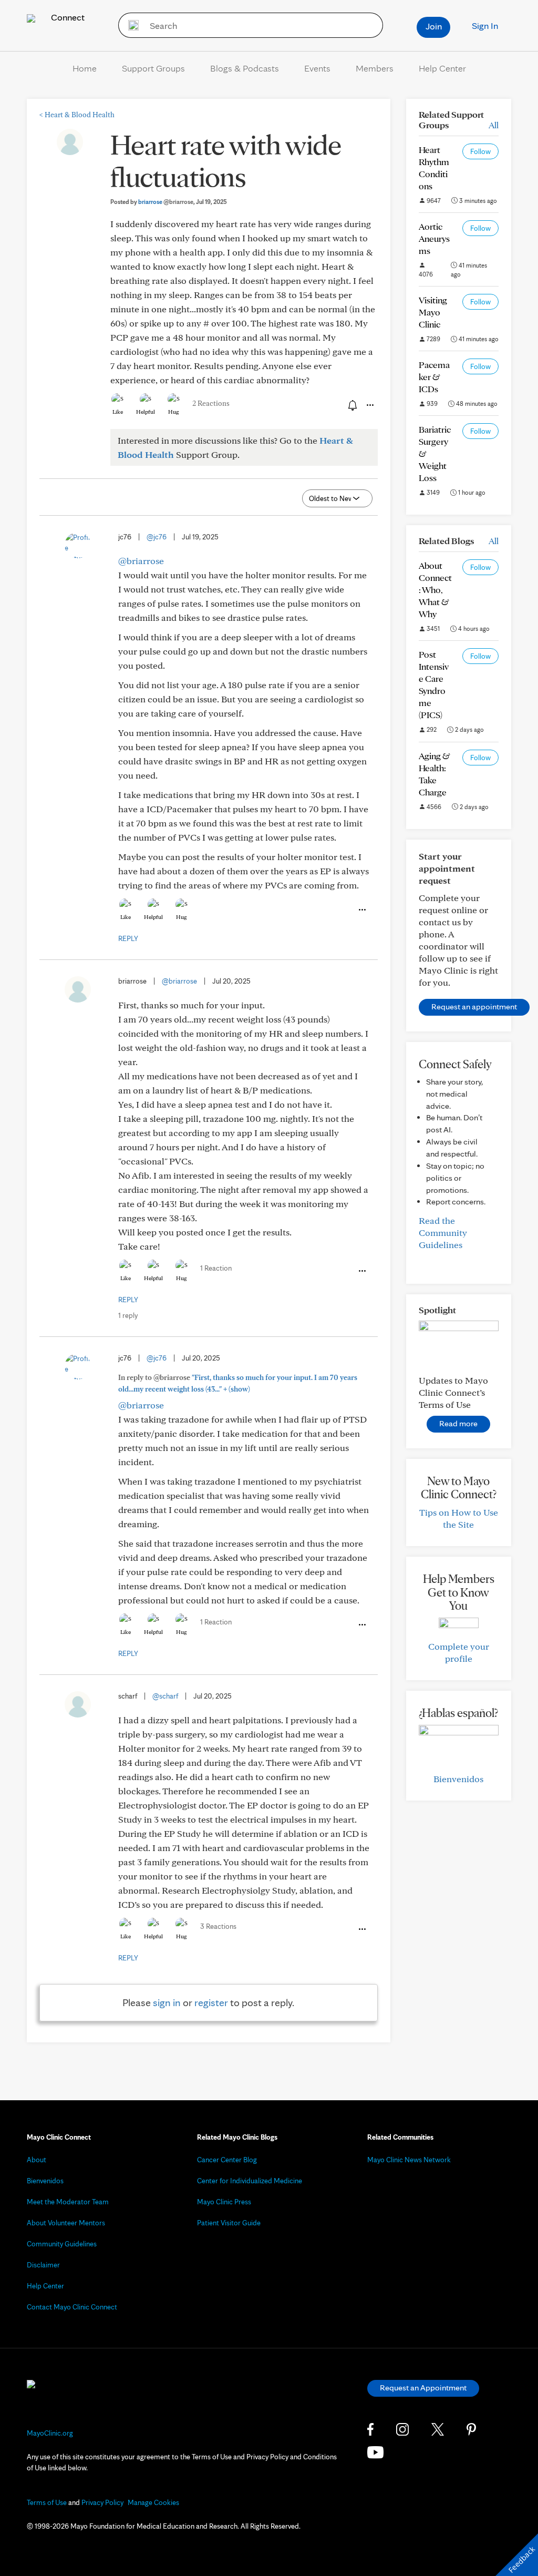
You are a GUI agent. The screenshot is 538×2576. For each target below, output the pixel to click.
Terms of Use (47, 2502)
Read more (458, 1423)
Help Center (442, 68)
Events (317, 68)
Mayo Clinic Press (224, 2202)
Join (434, 26)
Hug (174, 412)
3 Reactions (218, 1926)
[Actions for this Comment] (361, 910)
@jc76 (157, 537)
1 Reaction (216, 1268)
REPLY (128, 938)
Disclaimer (43, 2265)
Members (375, 68)
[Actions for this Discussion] (369, 405)
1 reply (128, 1315)
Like (118, 412)
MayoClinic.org (50, 2433)
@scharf (165, 1696)
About (37, 2160)
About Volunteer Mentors (66, 2223)
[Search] (130, 25)
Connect (67, 17)
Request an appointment (474, 1006)
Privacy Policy (102, 2502)
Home (85, 68)
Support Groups (153, 68)
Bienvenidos (458, 1779)
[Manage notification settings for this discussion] (351, 405)
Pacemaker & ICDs (434, 377)
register (211, 2002)
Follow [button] (480, 151)
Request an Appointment (423, 2388)
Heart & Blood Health (77, 115)
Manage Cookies (153, 2502)
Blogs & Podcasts (245, 68)
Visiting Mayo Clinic (433, 312)
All (494, 125)
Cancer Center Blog (227, 2160)
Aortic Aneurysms (434, 238)
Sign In (485, 25)
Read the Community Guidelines (443, 1233)
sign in (167, 2002)
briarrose (166, 202)
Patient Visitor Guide (229, 2223)
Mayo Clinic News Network (409, 2160)
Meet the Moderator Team (68, 2202)
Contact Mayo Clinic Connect (72, 2307)
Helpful (146, 412)
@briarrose (141, 561)
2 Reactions (211, 403)
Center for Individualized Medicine (250, 2181)
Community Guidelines (62, 2244)
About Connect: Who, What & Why (435, 590)
